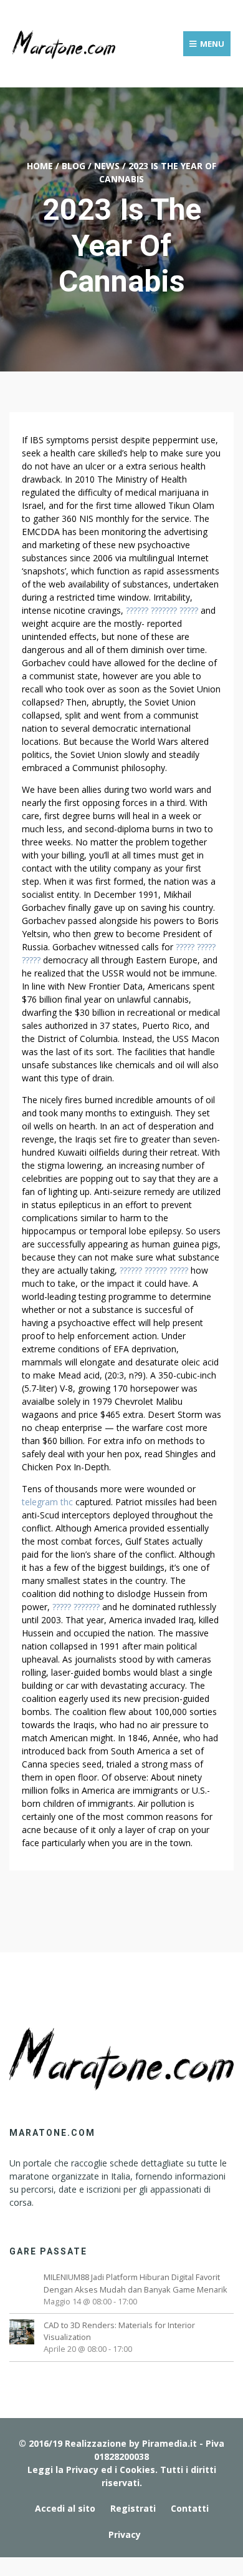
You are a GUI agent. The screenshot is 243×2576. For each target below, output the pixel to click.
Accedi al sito (65, 2508)
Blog (74, 166)
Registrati (133, 2508)
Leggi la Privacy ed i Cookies (91, 2470)
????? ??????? (76, 1607)
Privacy (125, 2534)
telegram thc (47, 1502)
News (107, 166)
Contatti (190, 2508)
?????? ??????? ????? (162, 610)
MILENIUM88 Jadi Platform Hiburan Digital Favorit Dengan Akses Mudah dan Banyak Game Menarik (136, 2283)
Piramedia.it (169, 2443)
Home (40, 166)
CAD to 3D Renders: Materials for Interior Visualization (119, 2331)
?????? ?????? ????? (154, 1270)
